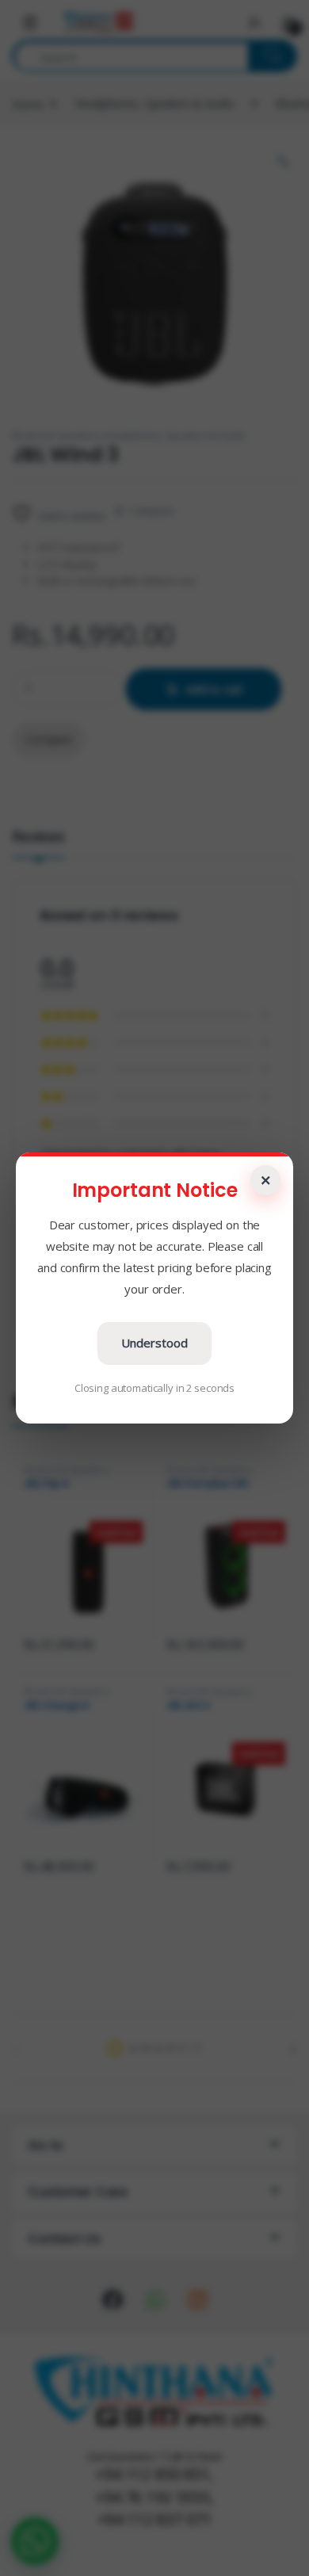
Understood (154, 1343)
